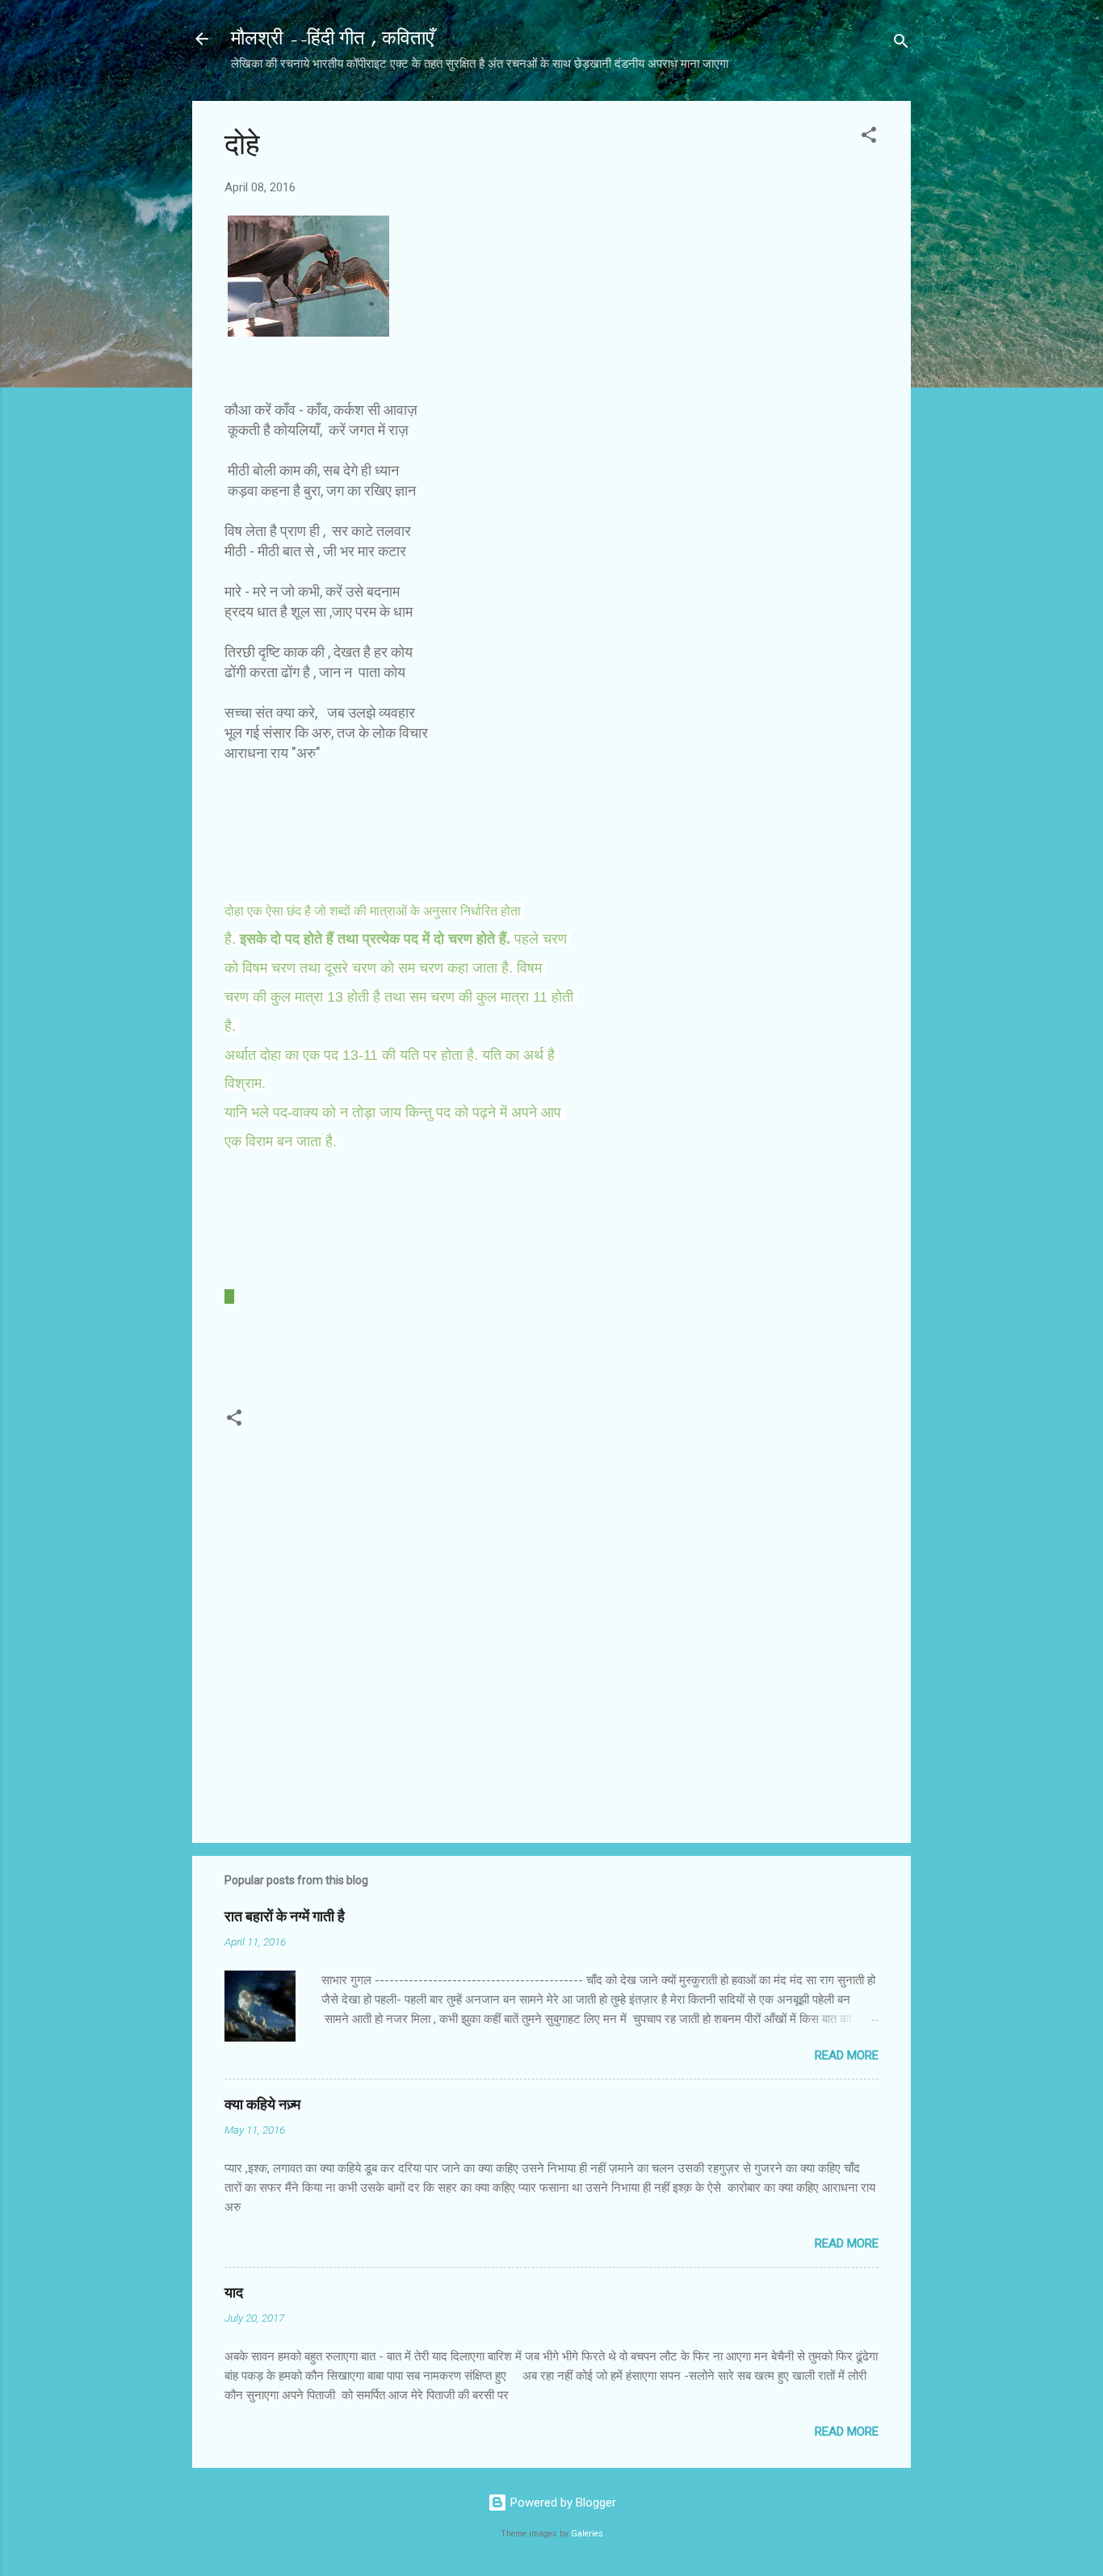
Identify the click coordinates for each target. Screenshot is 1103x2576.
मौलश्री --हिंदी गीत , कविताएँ (332, 38)
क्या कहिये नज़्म (262, 2105)
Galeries (587, 2534)
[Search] (901, 44)
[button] (869, 138)
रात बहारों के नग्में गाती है (285, 1917)
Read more (847, 2055)
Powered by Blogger (562, 2503)
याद (234, 2293)
